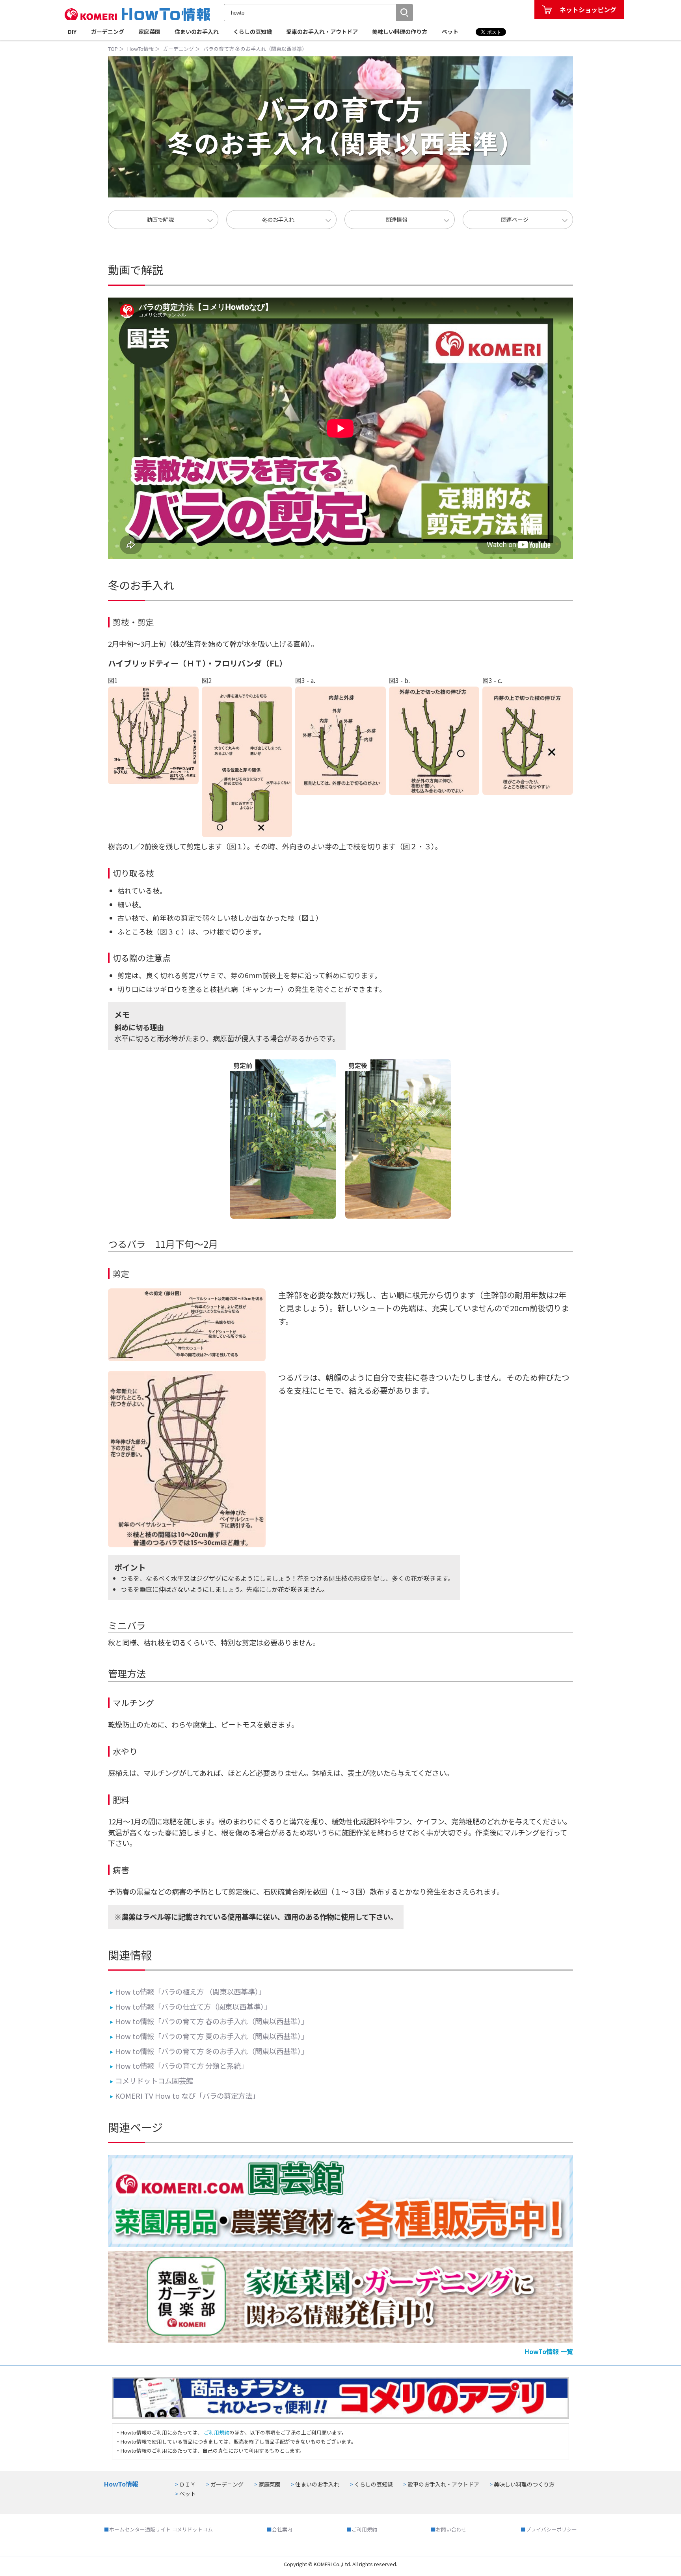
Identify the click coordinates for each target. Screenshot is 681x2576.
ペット (450, 32)
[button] (404, 13)
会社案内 (282, 2529)
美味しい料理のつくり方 (524, 2484)
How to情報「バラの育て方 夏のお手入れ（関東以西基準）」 (209, 2036)
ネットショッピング (588, 9)
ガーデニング (108, 32)
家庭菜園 (149, 32)
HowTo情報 (140, 49)
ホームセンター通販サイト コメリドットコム (161, 2529)
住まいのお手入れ (197, 32)
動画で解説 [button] (160, 220)
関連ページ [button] (515, 220)
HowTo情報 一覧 (549, 2351)
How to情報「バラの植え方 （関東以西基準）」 (188, 1992)
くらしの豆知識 (253, 32)
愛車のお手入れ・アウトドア (322, 32)
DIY (72, 32)
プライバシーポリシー (551, 2529)
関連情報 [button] (396, 220)
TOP (113, 49)
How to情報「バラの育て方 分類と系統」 (179, 2066)
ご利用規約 (216, 2432)
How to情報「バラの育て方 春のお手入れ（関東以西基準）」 (209, 2021)
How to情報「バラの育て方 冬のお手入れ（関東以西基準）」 (209, 2051)
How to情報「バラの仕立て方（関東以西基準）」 (191, 2006)
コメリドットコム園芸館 (152, 2081)
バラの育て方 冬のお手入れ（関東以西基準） (255, 49)
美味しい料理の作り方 (400, 32)
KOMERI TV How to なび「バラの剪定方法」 (185, 2096)
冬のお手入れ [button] (278, 220)
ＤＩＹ (188, 2484)
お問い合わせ (451, 2529)
